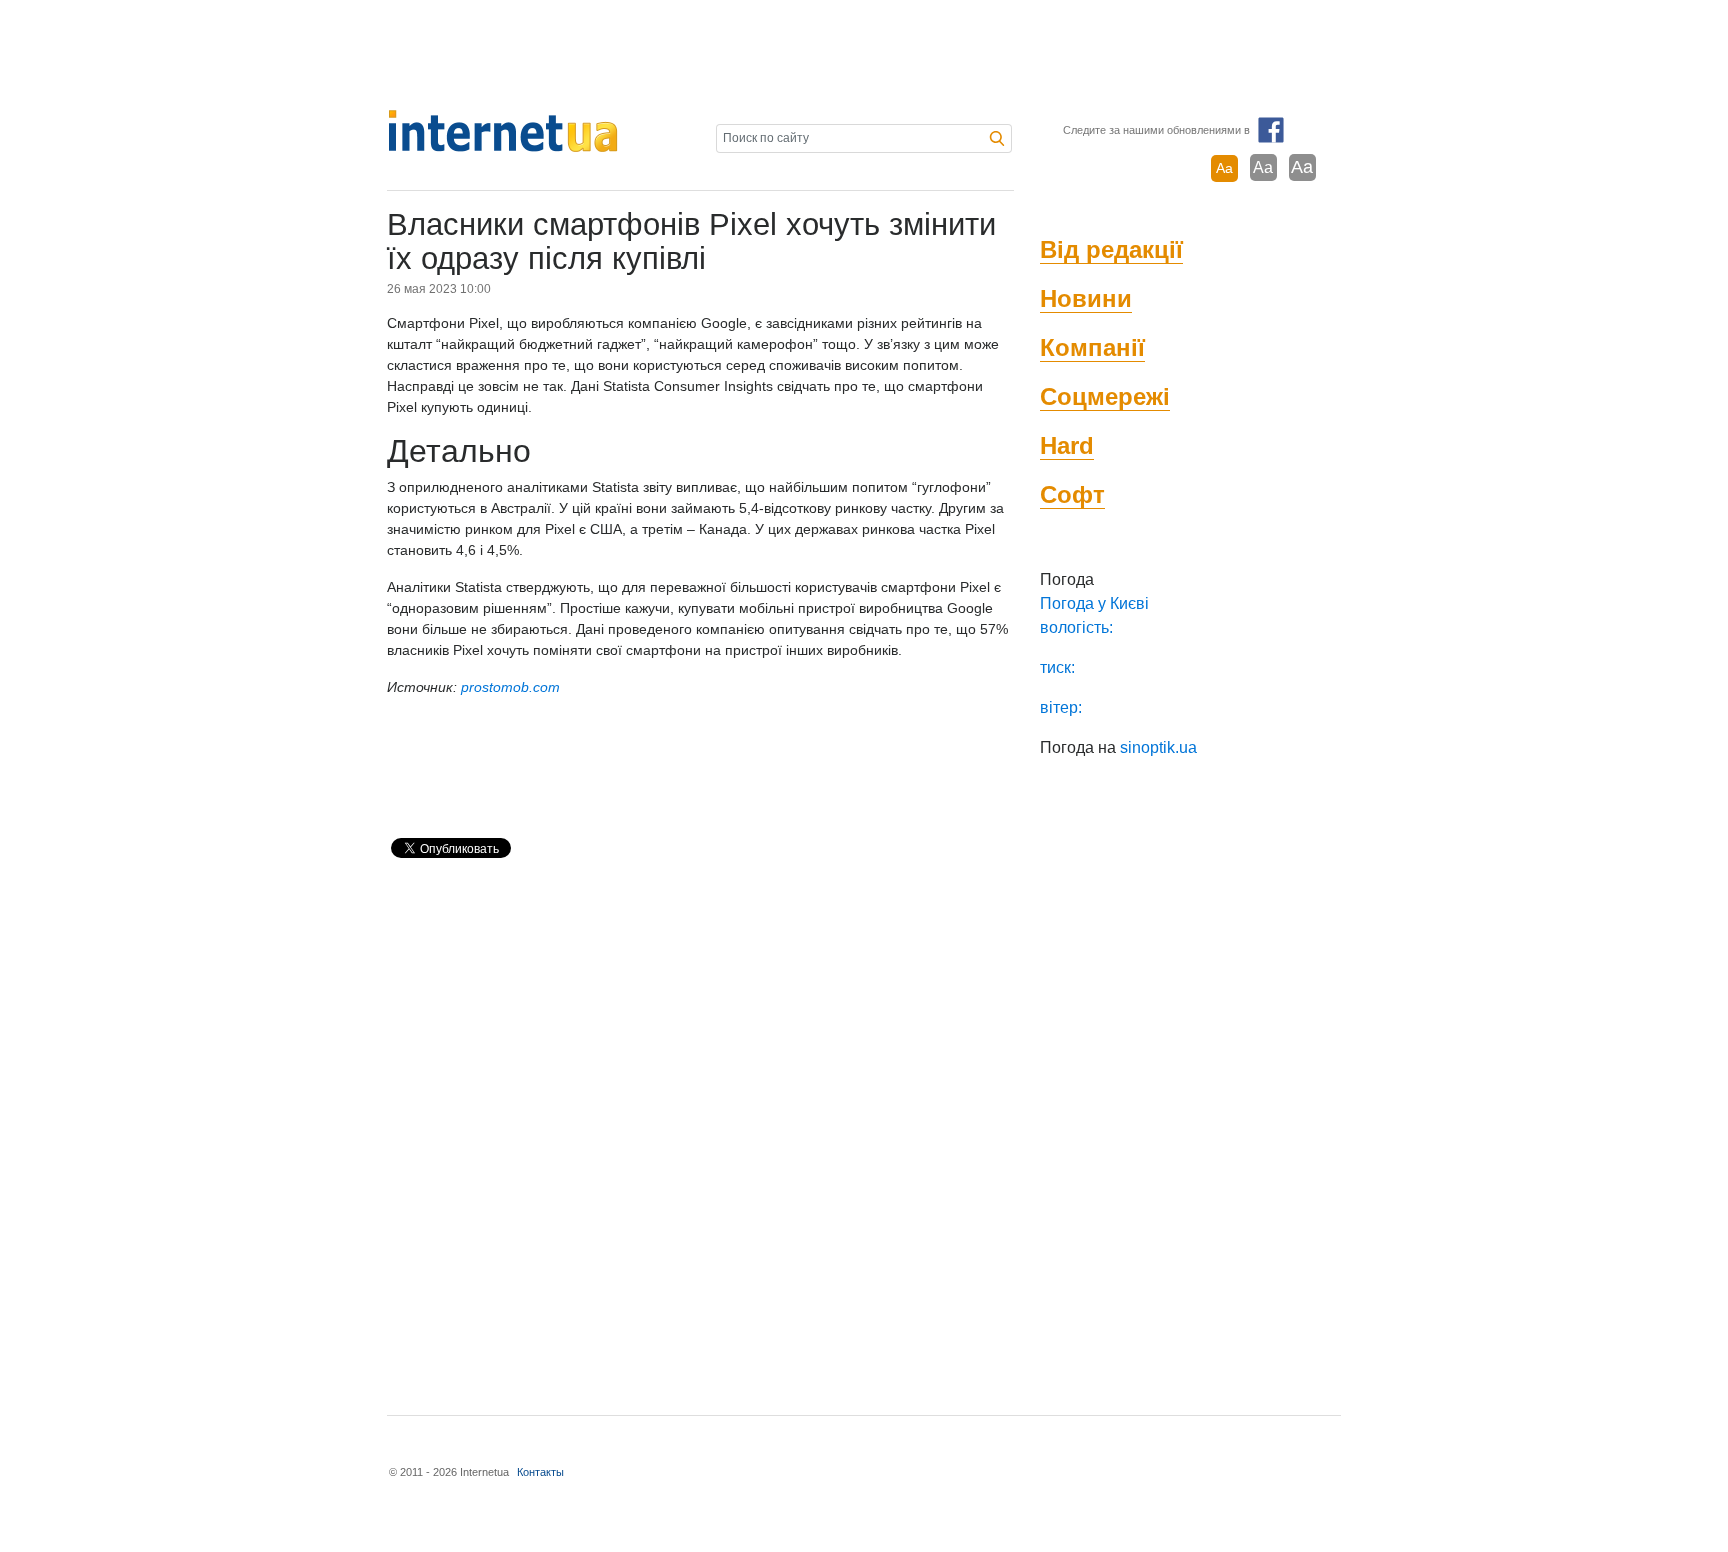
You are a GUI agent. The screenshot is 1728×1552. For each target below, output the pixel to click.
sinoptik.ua (1158, 747)
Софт (1072, 494)
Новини (1086, 298)
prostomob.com (510, 687)
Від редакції (1111, 249)
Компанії (1092, 347)
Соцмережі (1105, 396)
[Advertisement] (864, 55)
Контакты (540, 1472)
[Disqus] (700, 1128)
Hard (1067, 445)
